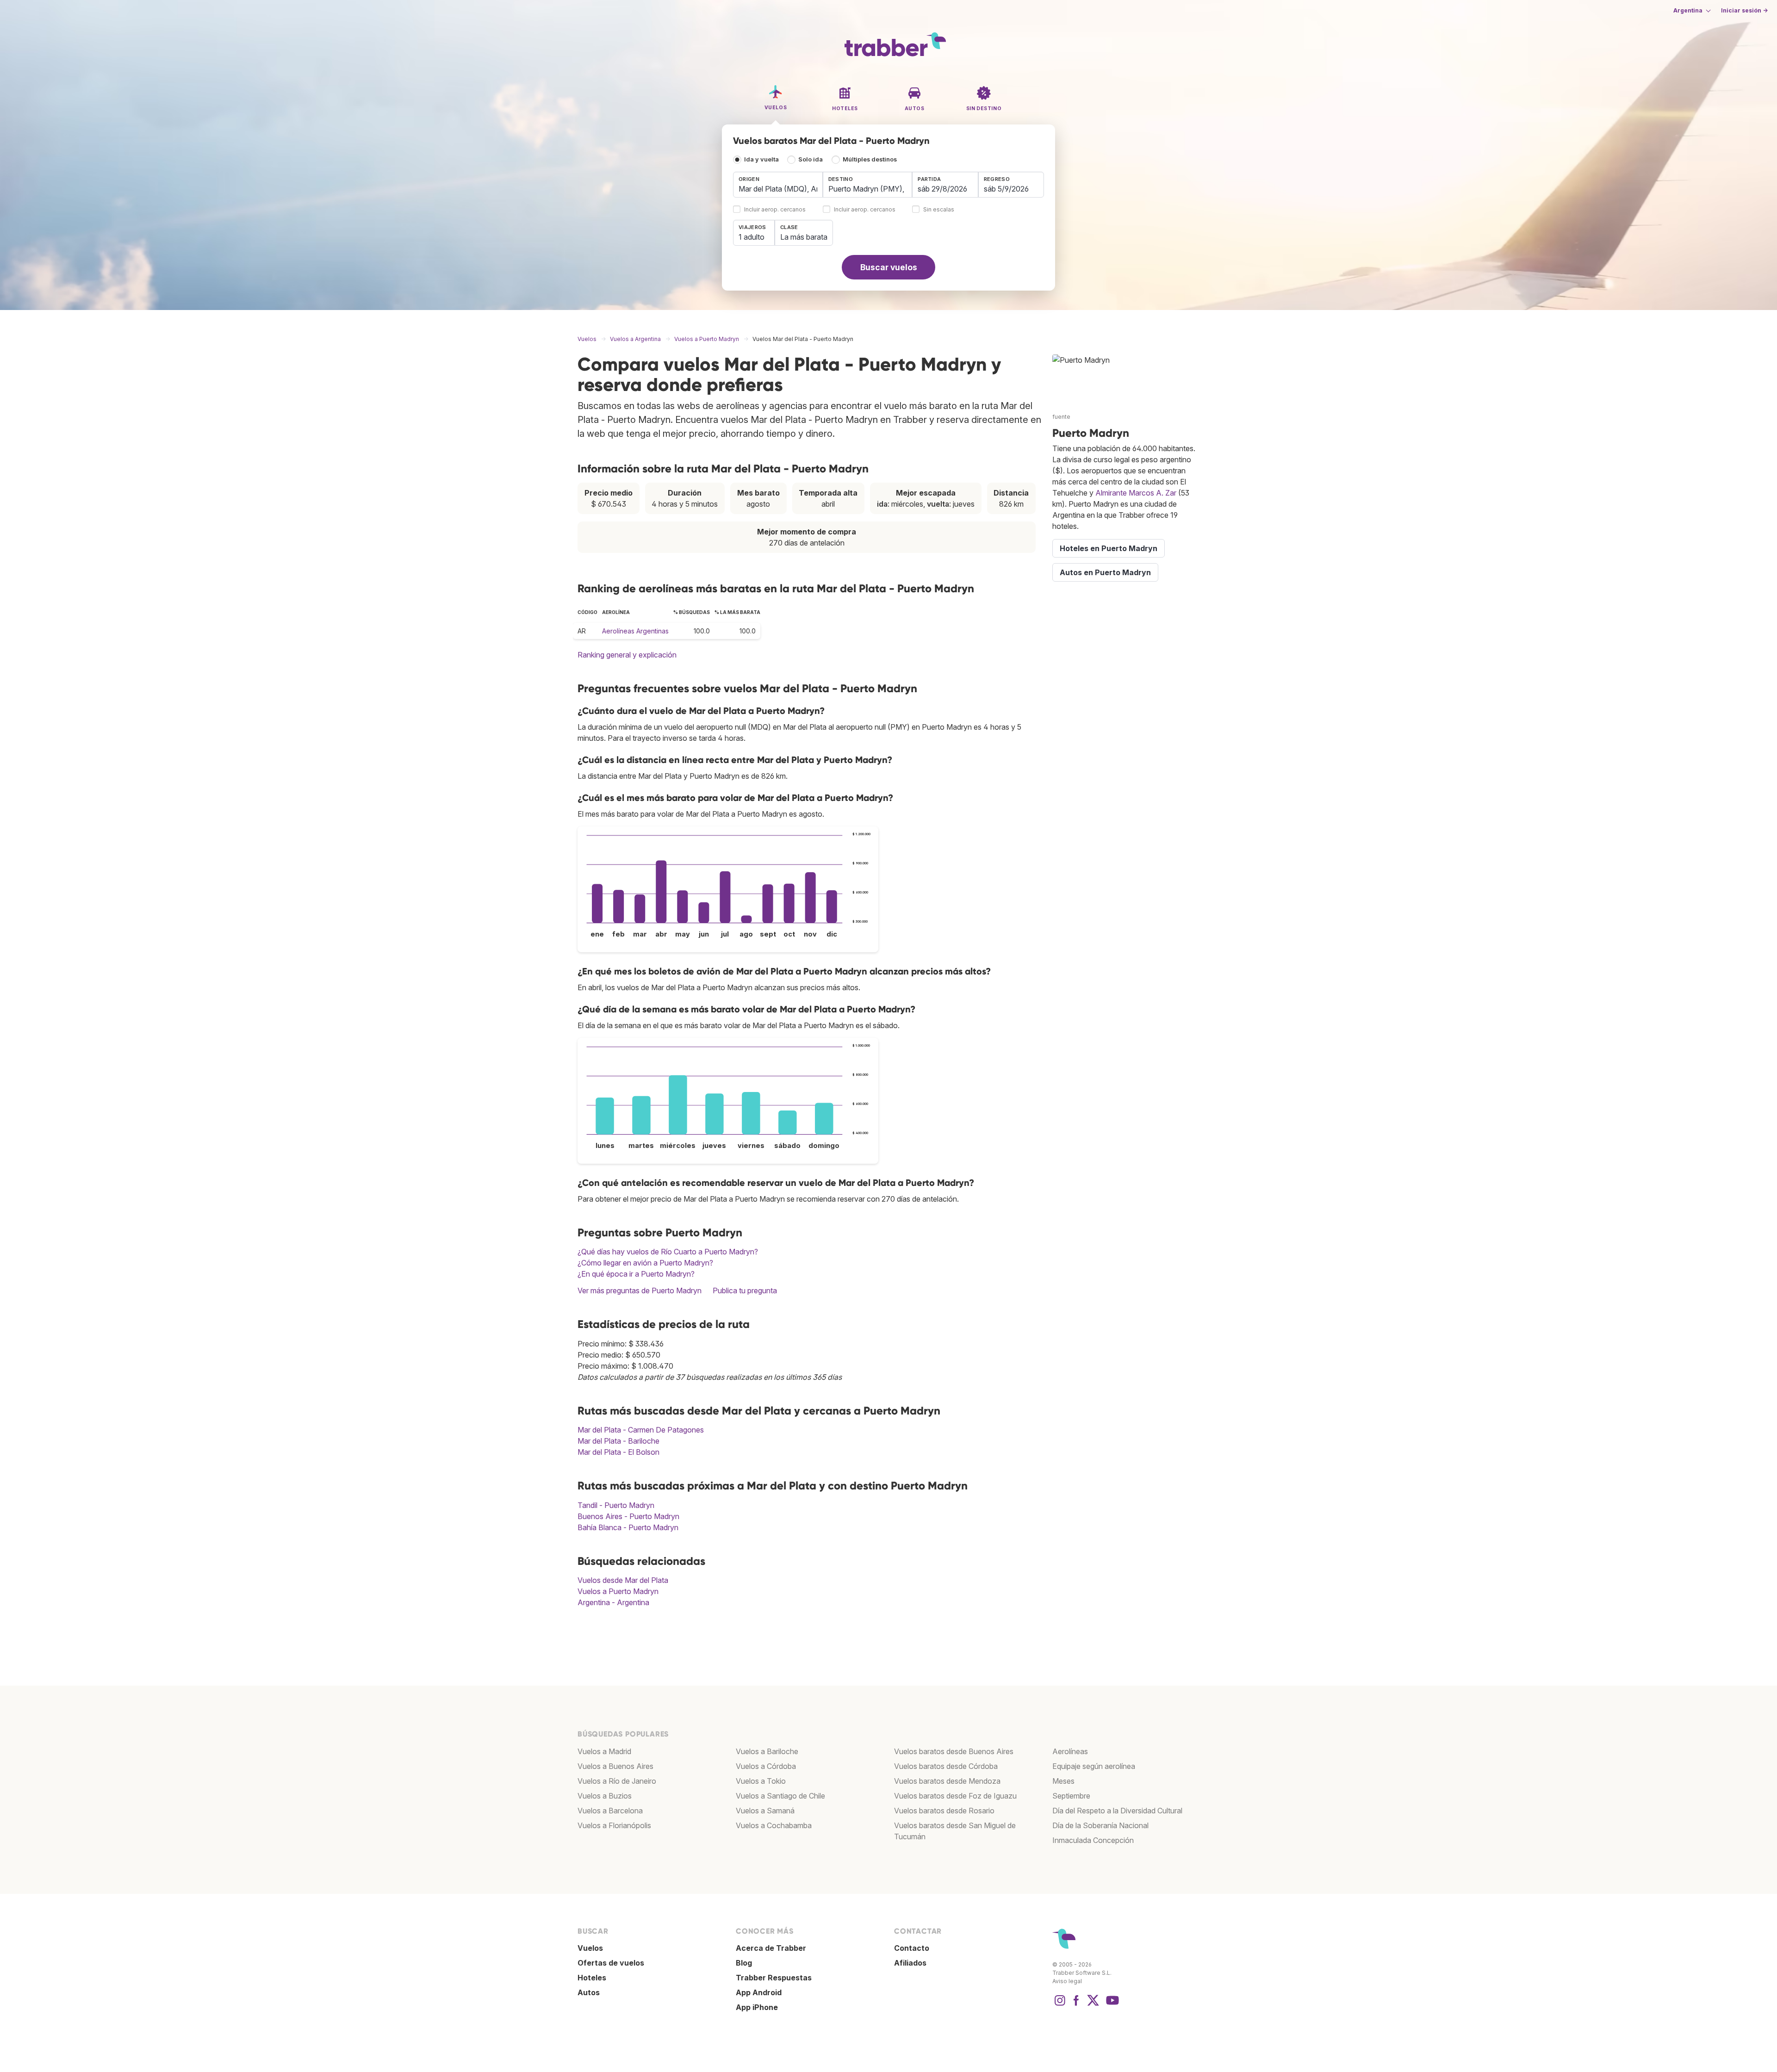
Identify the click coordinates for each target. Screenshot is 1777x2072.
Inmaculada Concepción (1093, 1840)
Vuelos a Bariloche (767, 1751)
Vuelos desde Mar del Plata (623, 1580)
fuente (1061, 417)
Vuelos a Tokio (761, 1781)
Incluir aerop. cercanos (775, 210)
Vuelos (590, 1948)
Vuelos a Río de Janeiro (617, 1781)
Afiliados (910, 1963)
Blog (744, 1963)
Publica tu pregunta (745, 1290)
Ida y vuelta (761, 159)
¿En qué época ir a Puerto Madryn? (636, 1274)
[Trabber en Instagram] (1060, 2005)
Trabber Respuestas (774, 1978)
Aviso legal (1067, 1981)
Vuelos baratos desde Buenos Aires (954, 1751)
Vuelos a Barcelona (610, 1811)
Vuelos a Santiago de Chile (780, 1796)
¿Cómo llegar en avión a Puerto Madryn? (645, 1263)
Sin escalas (939, 210)
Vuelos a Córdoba (766, 1766)
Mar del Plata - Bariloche (618, 1441)
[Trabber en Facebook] (1076, 2005)
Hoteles (592, 1978)
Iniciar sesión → (1744, 10)
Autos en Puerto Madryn (1105, 572)
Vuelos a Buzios (605, 1796)
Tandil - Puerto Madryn (616, 1505)
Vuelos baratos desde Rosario (944, 1811)
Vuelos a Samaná (765, 1811)
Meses (1063, 1781)
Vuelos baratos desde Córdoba (946, 1766)
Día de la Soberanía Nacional (1100, 1825)
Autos (589, 1992)
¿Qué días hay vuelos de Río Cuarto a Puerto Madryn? (668, 1252)
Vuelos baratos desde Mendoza (947, 1781)
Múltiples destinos (870, 159)
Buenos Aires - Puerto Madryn (628, 1516)
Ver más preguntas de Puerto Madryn (640, 1290)
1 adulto (752, 237)
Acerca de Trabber (771, 1948)
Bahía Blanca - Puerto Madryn (628, 1527)
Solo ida (811, 159)
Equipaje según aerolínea (1094, 1766)
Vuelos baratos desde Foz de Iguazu (955, 1796)
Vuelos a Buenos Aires (615, 1766)
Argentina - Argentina (613, 1602)
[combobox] (778, 185)
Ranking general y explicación (627, 655)
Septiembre (1071, 1796)
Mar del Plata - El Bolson (618, 1452)
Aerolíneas (1070, 1751)
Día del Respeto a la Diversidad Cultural (1117, 1811)
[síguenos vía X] (1093, 2005)
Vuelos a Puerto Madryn (618, 1591)
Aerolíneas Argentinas (635, 631)
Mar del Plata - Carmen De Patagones (641, 1430)
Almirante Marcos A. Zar (1136, 493)
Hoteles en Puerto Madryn (1109, 548)
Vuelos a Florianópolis (614, 1825)
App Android (759, 1992)
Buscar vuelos (889, 267)
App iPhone (757, 2007)
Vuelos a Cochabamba (774, 1825)
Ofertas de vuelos (611, 1963)
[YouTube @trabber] (1111, 2005)
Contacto (912, 1948)
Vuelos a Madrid (604, 1751)
